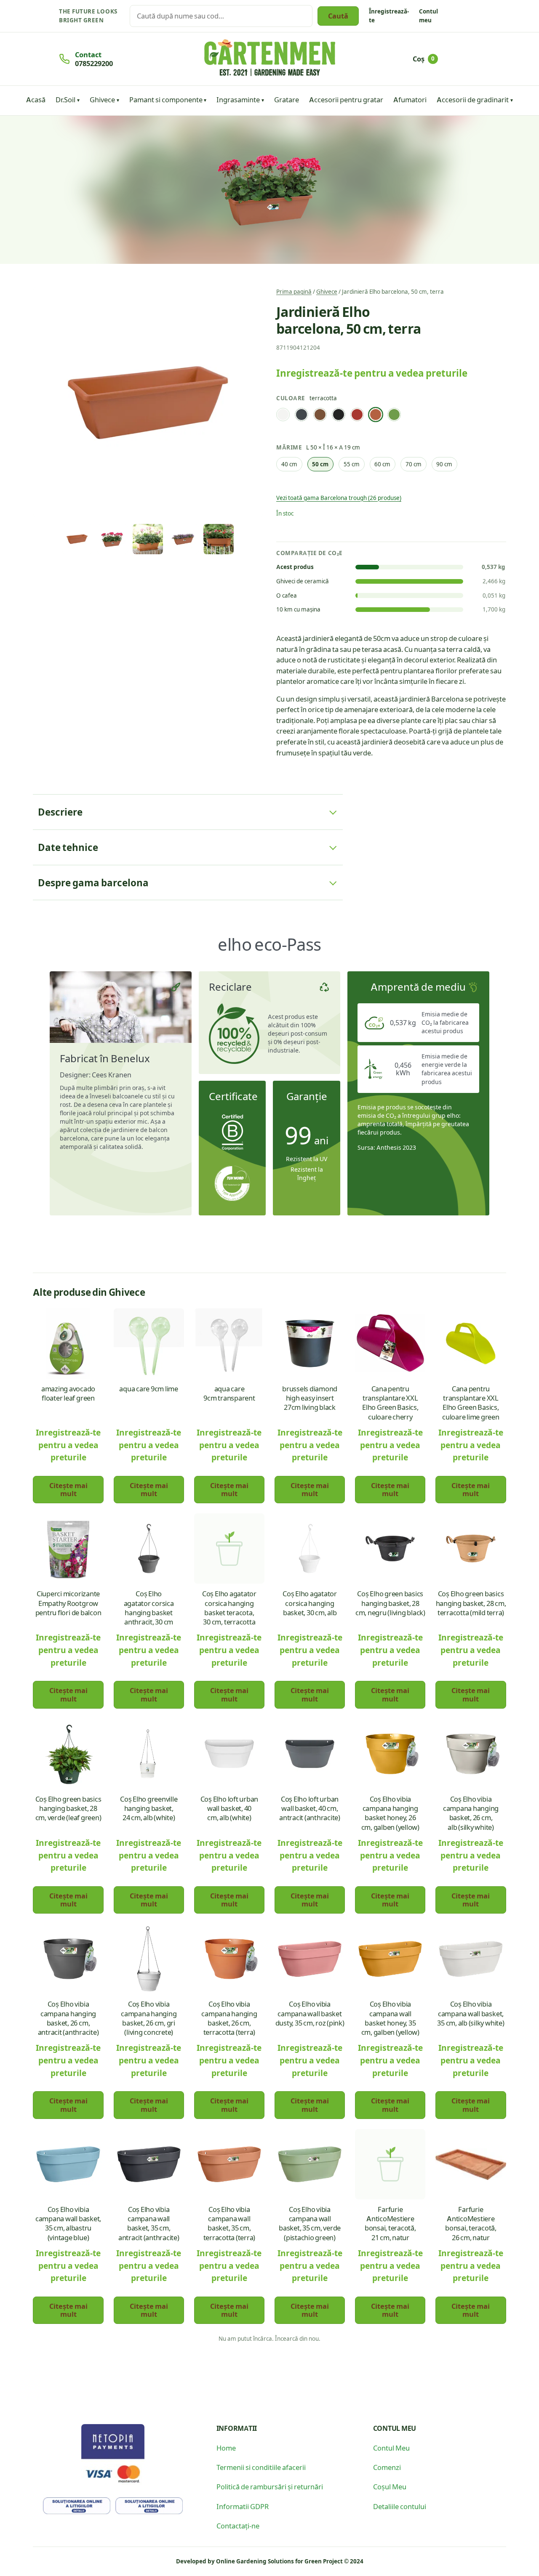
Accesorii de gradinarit (473, 99)
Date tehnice (68, 847)
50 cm (320, 464)
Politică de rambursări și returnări (270, 2486)
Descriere (60, 812)
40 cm (289, 464)
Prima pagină (294, 291)
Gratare (287, 99)
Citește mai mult (68, 1489)
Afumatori (410, 99)
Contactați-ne (238, 2525)
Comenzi (387, 2467)
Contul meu (428, 16)
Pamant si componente (166, 99)
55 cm (352, 464)
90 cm (444, 464)
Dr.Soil (65, 99)
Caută (338, 16)
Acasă (36, 99)
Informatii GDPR (243, 2506)
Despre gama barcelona (93, 883)
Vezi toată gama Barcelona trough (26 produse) (339, 498)
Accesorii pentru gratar (346, 99)
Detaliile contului (400, 2506)
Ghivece (102, 99)
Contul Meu (391, 2448)
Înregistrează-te (389, 16)
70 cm (414, 464)
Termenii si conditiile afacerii (261, 2467)
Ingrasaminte (238, 99)
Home (226, 2448)
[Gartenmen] (270, 58)
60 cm (382, 464)
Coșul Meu (390, 2486)
